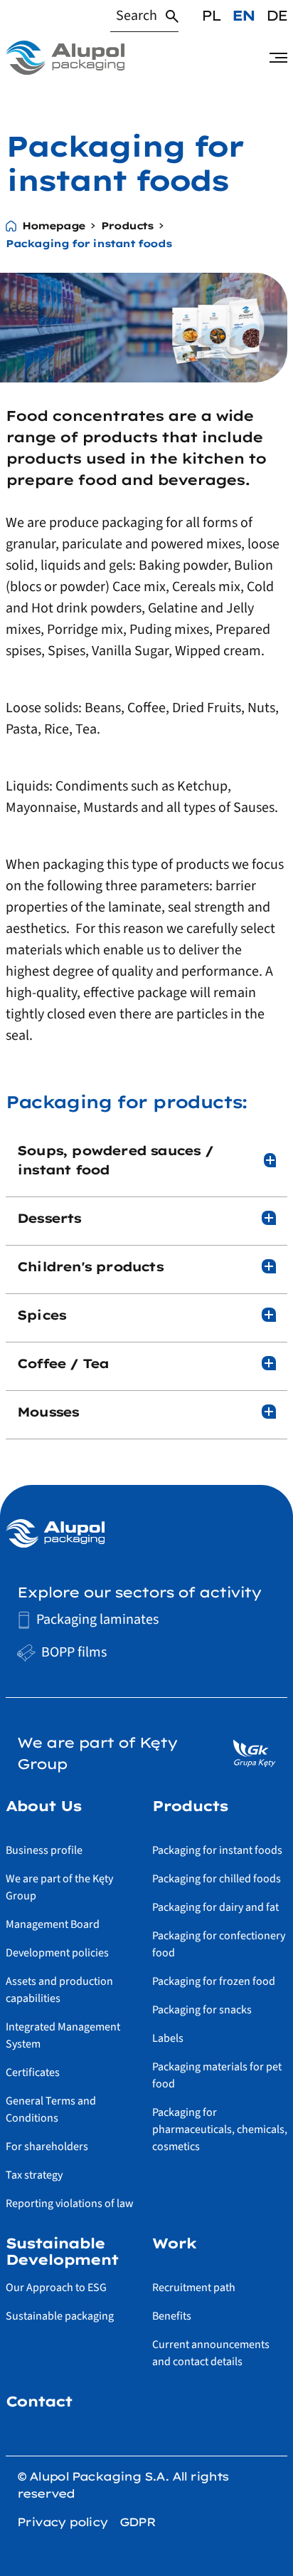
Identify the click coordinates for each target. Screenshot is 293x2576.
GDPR (138, 2522)
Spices (41, 1315)
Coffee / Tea (63, 1363)
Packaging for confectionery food (219, 1944)
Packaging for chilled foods (217, 1879)
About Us (43, 1806)
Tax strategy (34, 2175)
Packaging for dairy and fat (215, 1907)
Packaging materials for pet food (217, 2075)
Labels (168, 2038)
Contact (39, 2402)
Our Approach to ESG (56, 2288)
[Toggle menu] (278, 58)
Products (127, 226)
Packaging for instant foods (217, 1850)
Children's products (90, 1267)
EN (243, 15)
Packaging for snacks (202, 2010)
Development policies (57, 1953)
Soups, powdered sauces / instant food (115, 1160)
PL (211, 15)
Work (174, 2243)
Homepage (54, 226)
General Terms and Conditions (51, 2110)
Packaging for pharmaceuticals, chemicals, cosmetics (220, 2129)
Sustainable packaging (60, 2316)
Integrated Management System (63, 2035)
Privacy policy (63, 2522)
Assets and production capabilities (59, 1990)
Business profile (44, 1850)
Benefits (172, 2316)
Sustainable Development (62, 2251)
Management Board (53, 1924)
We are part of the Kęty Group (59, 1887)
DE (277, 15)
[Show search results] (172, 16)
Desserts (49, 1218)
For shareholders (47, 2147)
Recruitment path (194, 2288)
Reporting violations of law (70, 2204)
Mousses (48, 1412)
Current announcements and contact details (211, 2353)
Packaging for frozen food (214, 1981)
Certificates (33, 2072)
